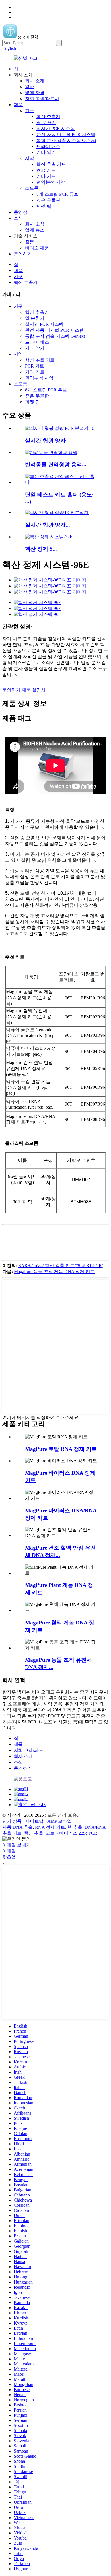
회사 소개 (35, 81)
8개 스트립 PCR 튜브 (57, 194)
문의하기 (23, 254)
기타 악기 (46, 152)
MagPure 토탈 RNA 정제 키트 (61, 1449)
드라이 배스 (48, 146)
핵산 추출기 (48, 116)
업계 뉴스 (35, 230)
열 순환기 (46, 122)
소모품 (32, 188)
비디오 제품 (37, 248)
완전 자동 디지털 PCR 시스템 (66, 134)
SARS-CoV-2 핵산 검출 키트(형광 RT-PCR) (61, 1266)
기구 (30, 111)
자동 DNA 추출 (18, 1827)
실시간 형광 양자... (48, 441)
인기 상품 (12, 1821)
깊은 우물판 (48, 200)
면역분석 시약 (51, 182)
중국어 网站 (28, 37)
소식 (18, 218)
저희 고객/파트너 (42, 99)
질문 (30, 242)
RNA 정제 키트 (50, 1827)
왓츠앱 (9, 1857)
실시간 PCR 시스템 (56, 128)
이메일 (9, 1851)
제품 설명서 (34, 690)
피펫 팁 (44, 206)
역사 (30, 87)
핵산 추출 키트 (51, 164)
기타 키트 (46, 176)
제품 (18, 105)
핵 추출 (75, 1827)
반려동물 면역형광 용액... (56, 464)
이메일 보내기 (17, 1845)
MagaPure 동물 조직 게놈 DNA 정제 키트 (54, 1271)
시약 (30, 158)
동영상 (20, 212)
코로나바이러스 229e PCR (71, 1833)
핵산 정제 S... (41, 549)
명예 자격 (35, 93)
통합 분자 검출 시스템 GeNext (66, 140)
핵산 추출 (34, 1833)
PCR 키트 (46, 170)
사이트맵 (34, 1821)
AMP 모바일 (59, 1821)
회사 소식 (35, 224)
